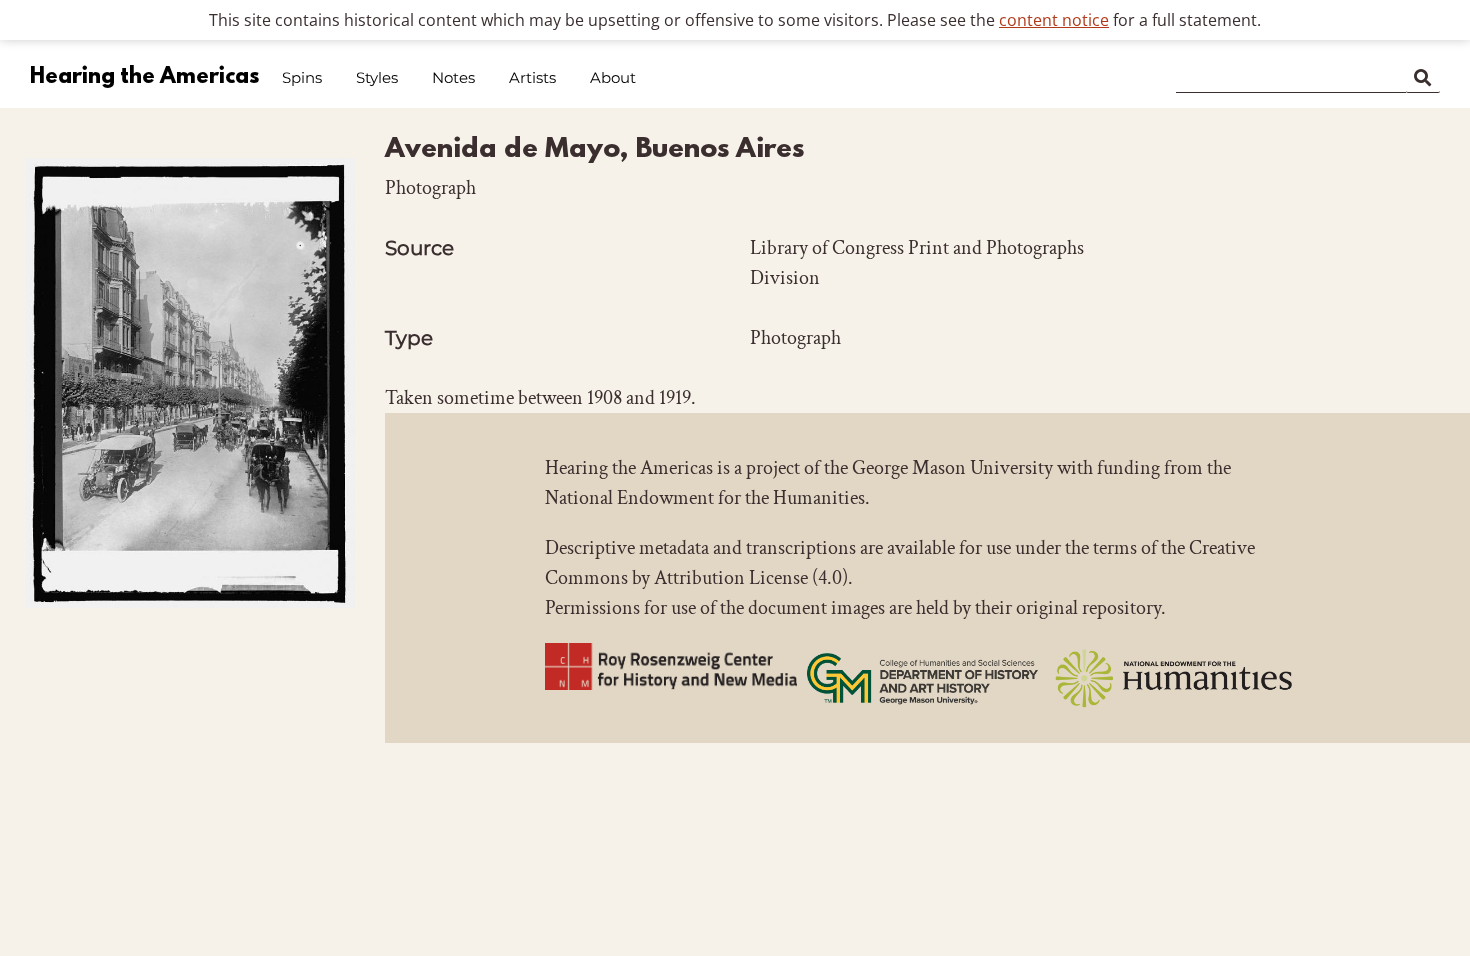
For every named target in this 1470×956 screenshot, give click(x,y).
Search (1423, 74)
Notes (453, 77)
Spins (302, 77)
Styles (377, 77)
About (613, 77)
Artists (532, 77)
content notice (1054, 20)
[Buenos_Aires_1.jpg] (190, 632)
